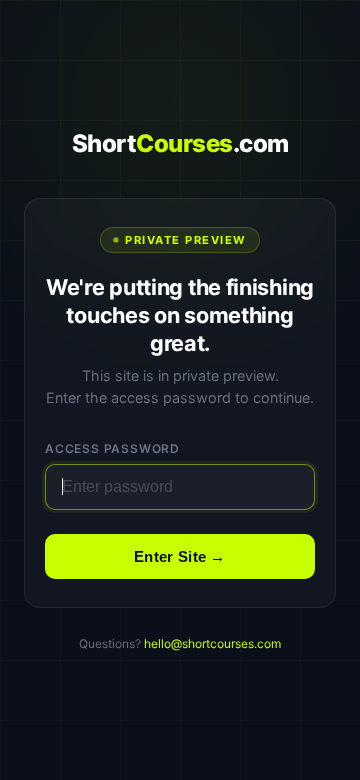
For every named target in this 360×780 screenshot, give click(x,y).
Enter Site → (180, 556)
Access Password (112, 448)
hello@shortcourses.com (212, 643)
